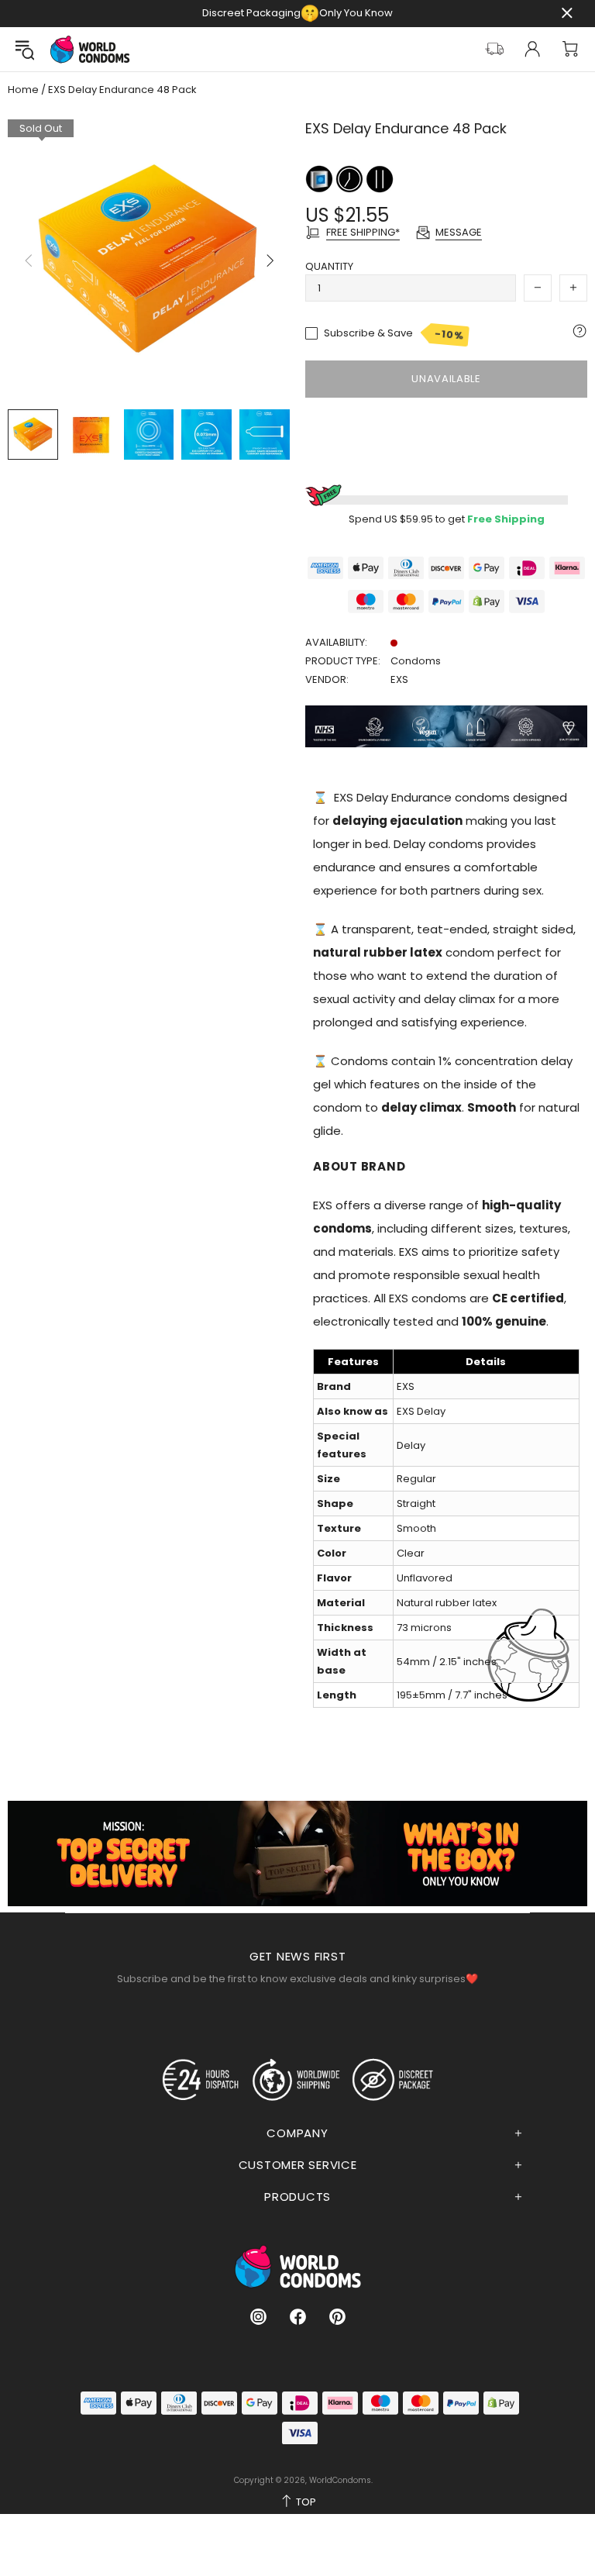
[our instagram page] (258, 2317)
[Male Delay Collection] (351, 178)
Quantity (329, 266)
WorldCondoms (90, 49)
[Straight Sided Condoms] (380, 178)
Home (23, 90)
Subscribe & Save (394, 334)
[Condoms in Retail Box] (320, 178)
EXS (399, 679)
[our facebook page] (298, 2317)
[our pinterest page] (337, 2317)
